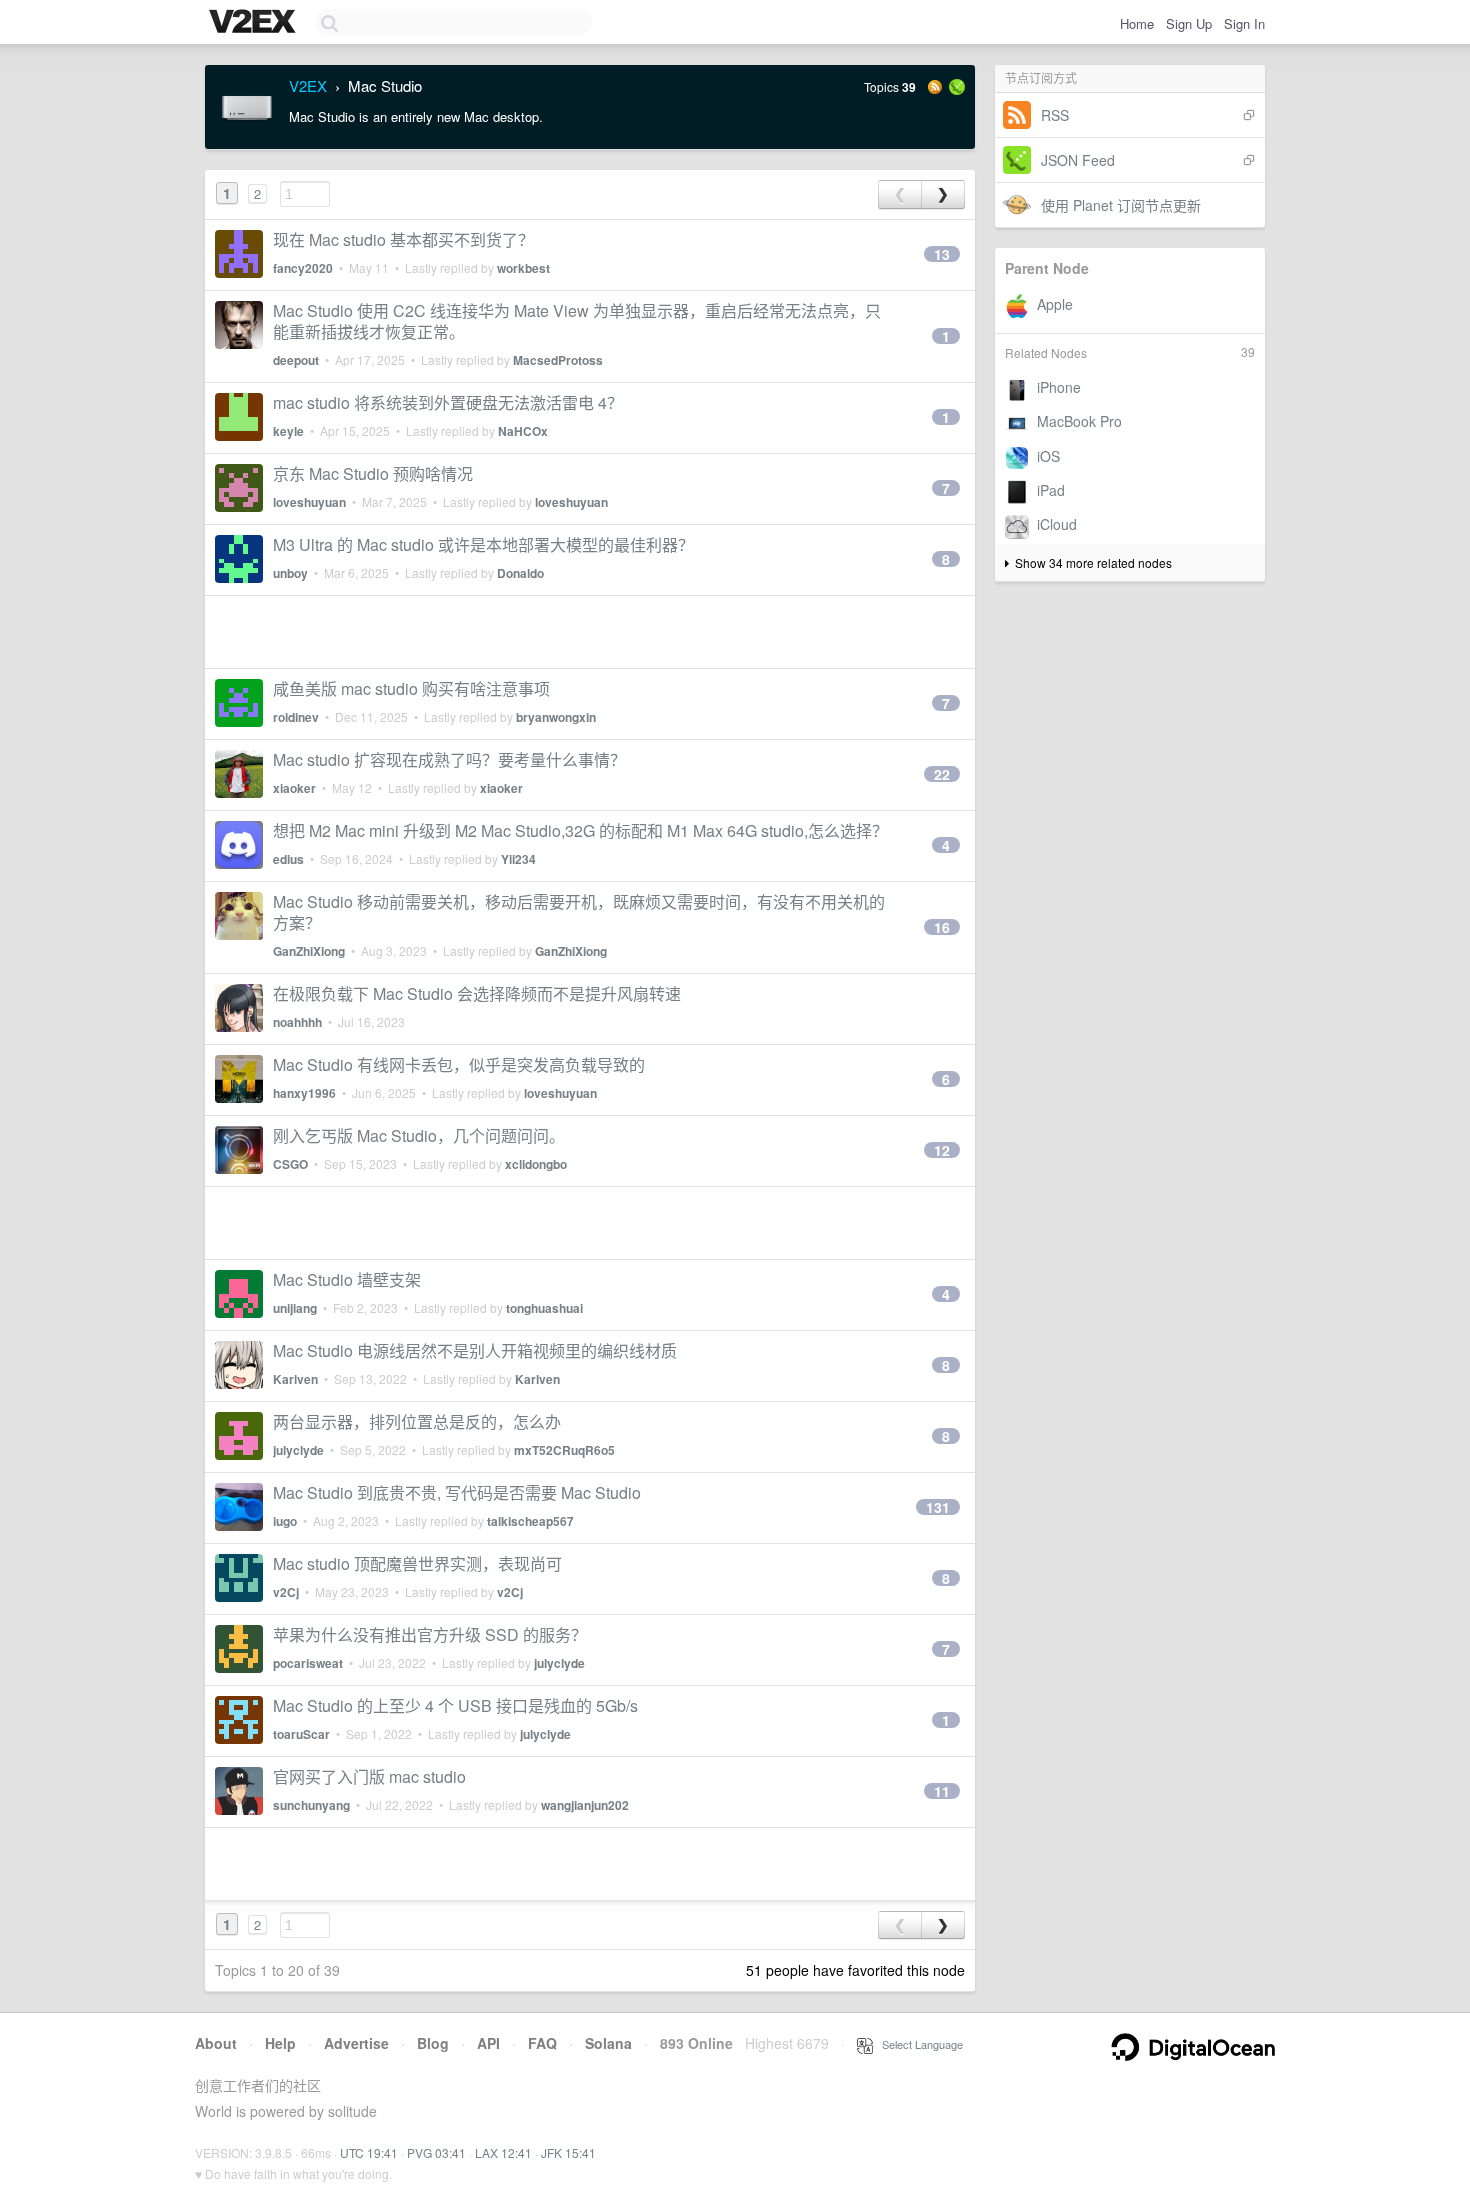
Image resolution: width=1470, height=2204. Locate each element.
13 (942, 254)
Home (1137, 23)
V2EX (308, 85)
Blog (433, 2043)
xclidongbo (536, 1164)
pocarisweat (308, 1663)
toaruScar (301, 1734)
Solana (608, 2043)
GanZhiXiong (309, 951)
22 (942, 774)
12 (942, 1150)
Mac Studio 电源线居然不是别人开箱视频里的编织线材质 (475, 1350)
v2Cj (286, 1592)
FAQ (542, 2043)
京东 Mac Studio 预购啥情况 (373, 473)
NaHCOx (523, 431)
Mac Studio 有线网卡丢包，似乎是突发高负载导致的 (459, 1064)
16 (942, 927)
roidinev (296, 717)
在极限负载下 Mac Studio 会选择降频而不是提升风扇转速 (477, 993)
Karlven (295, 1379)
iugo (285, 1521)
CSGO (290, 1164)
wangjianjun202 (585, 1805)
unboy (290, 573)
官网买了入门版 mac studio (369, 1776)
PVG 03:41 (436, 2152)
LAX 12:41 (503, 2152)
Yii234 (518, 859)
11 (942, 1791)
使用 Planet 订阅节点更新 (1121, 205)
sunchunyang (311, 1805)
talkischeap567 (530, 1521)
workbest (523, 268)
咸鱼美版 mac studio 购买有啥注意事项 (411, 688)
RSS (1055, 115)
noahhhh (297, 1022)
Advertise (356, 2043)
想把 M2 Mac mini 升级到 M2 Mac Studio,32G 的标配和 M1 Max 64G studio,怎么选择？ (580, 830)
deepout (296, 360)
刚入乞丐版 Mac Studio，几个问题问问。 (419, 1135)
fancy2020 (303, 268)
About (216, 2043)
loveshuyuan (309, 502)
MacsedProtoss (558, 360)
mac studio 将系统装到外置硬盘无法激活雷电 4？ (448, 402)
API (488, 2043)
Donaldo (520, 573)
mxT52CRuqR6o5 (564, 1450)
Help (280, 2043)
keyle (288, 431)
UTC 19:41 (369, 2152)
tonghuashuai (544, 1308)
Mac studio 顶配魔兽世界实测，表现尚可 (417, 1563)
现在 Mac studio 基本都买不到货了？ (403, 239)
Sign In (1244, 23)
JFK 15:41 (568, 2152)
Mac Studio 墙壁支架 (347, 1279)
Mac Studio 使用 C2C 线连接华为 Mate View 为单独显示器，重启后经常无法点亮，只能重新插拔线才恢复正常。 (577, 321)
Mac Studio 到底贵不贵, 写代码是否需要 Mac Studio (457, 1492)
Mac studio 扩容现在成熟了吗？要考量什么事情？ (449, 759)
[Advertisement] (590, 632)
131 (938, 1507)
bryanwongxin (556, 717)
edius (288, 859)
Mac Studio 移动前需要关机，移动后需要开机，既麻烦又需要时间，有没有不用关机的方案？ (579, 912)
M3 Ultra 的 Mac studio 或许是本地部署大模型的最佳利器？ (483, 544)
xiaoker (294, 788)
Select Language (918, 2044)
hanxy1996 (304, 1093)
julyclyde (298, 1450)
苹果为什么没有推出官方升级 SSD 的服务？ (430, 1634)
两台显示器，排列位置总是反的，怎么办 (417, 1421)
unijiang (295, 1308)
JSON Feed (1078, 160)
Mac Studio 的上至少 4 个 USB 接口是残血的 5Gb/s (455, 1705)
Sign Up (1189, 23)
